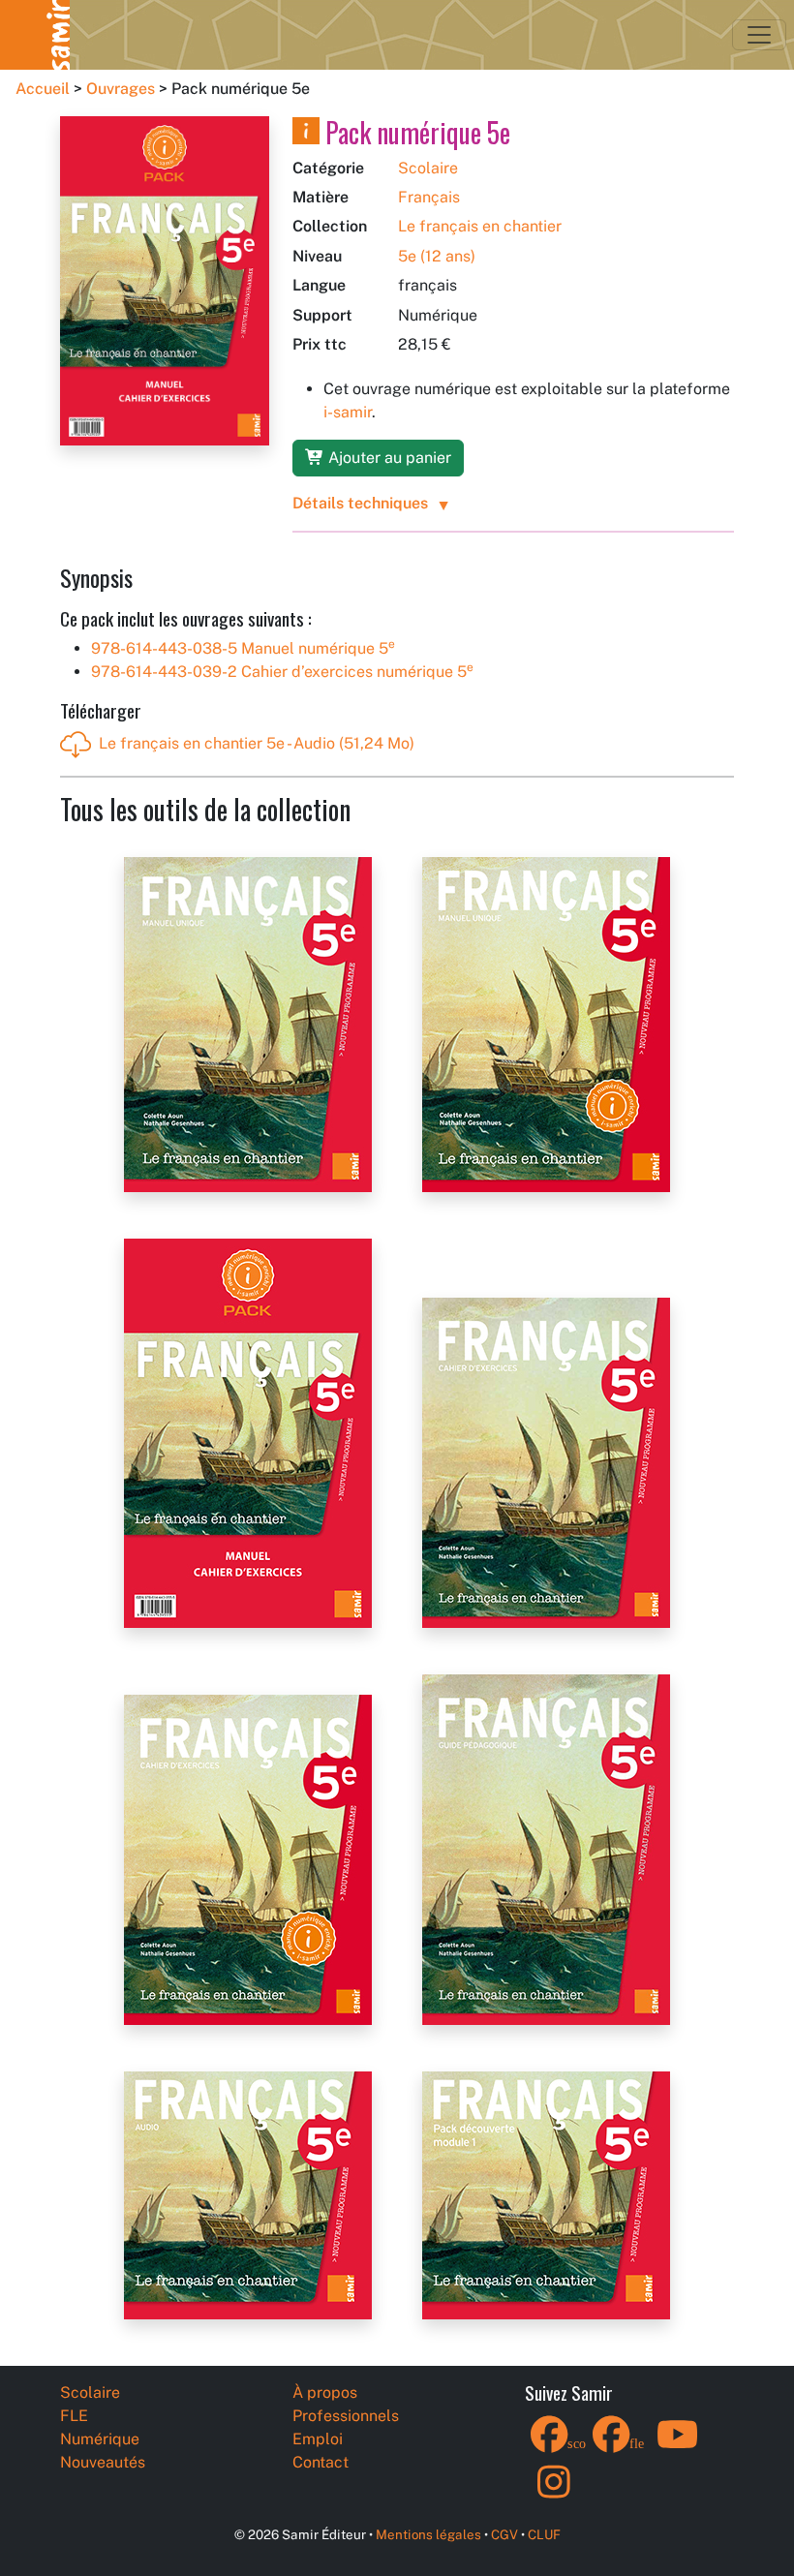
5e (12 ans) (437, 256)
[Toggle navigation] (759, 35)
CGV (504, 2534)
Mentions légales (428, 2534)
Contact (321, 2462)
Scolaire (428, 168)
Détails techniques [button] (360, 503)
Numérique (100, 2439)
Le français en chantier (480, 226)
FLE (74, 2416)
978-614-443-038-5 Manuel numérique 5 (243, 648)
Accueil (43, 89)
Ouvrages (121, 89)
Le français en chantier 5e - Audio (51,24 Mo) (257, 743)
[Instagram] (554, 2494)
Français (429, 197)
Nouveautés (103, 2462)
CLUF (544, 2534)
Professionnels (346, 2416)
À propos (325, 2392)
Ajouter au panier (388, 458)
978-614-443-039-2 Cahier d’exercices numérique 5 (282, 672)
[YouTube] (678, 2447)
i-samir (348, 412)
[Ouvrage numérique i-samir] (306, 132)
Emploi (318, 2439)
